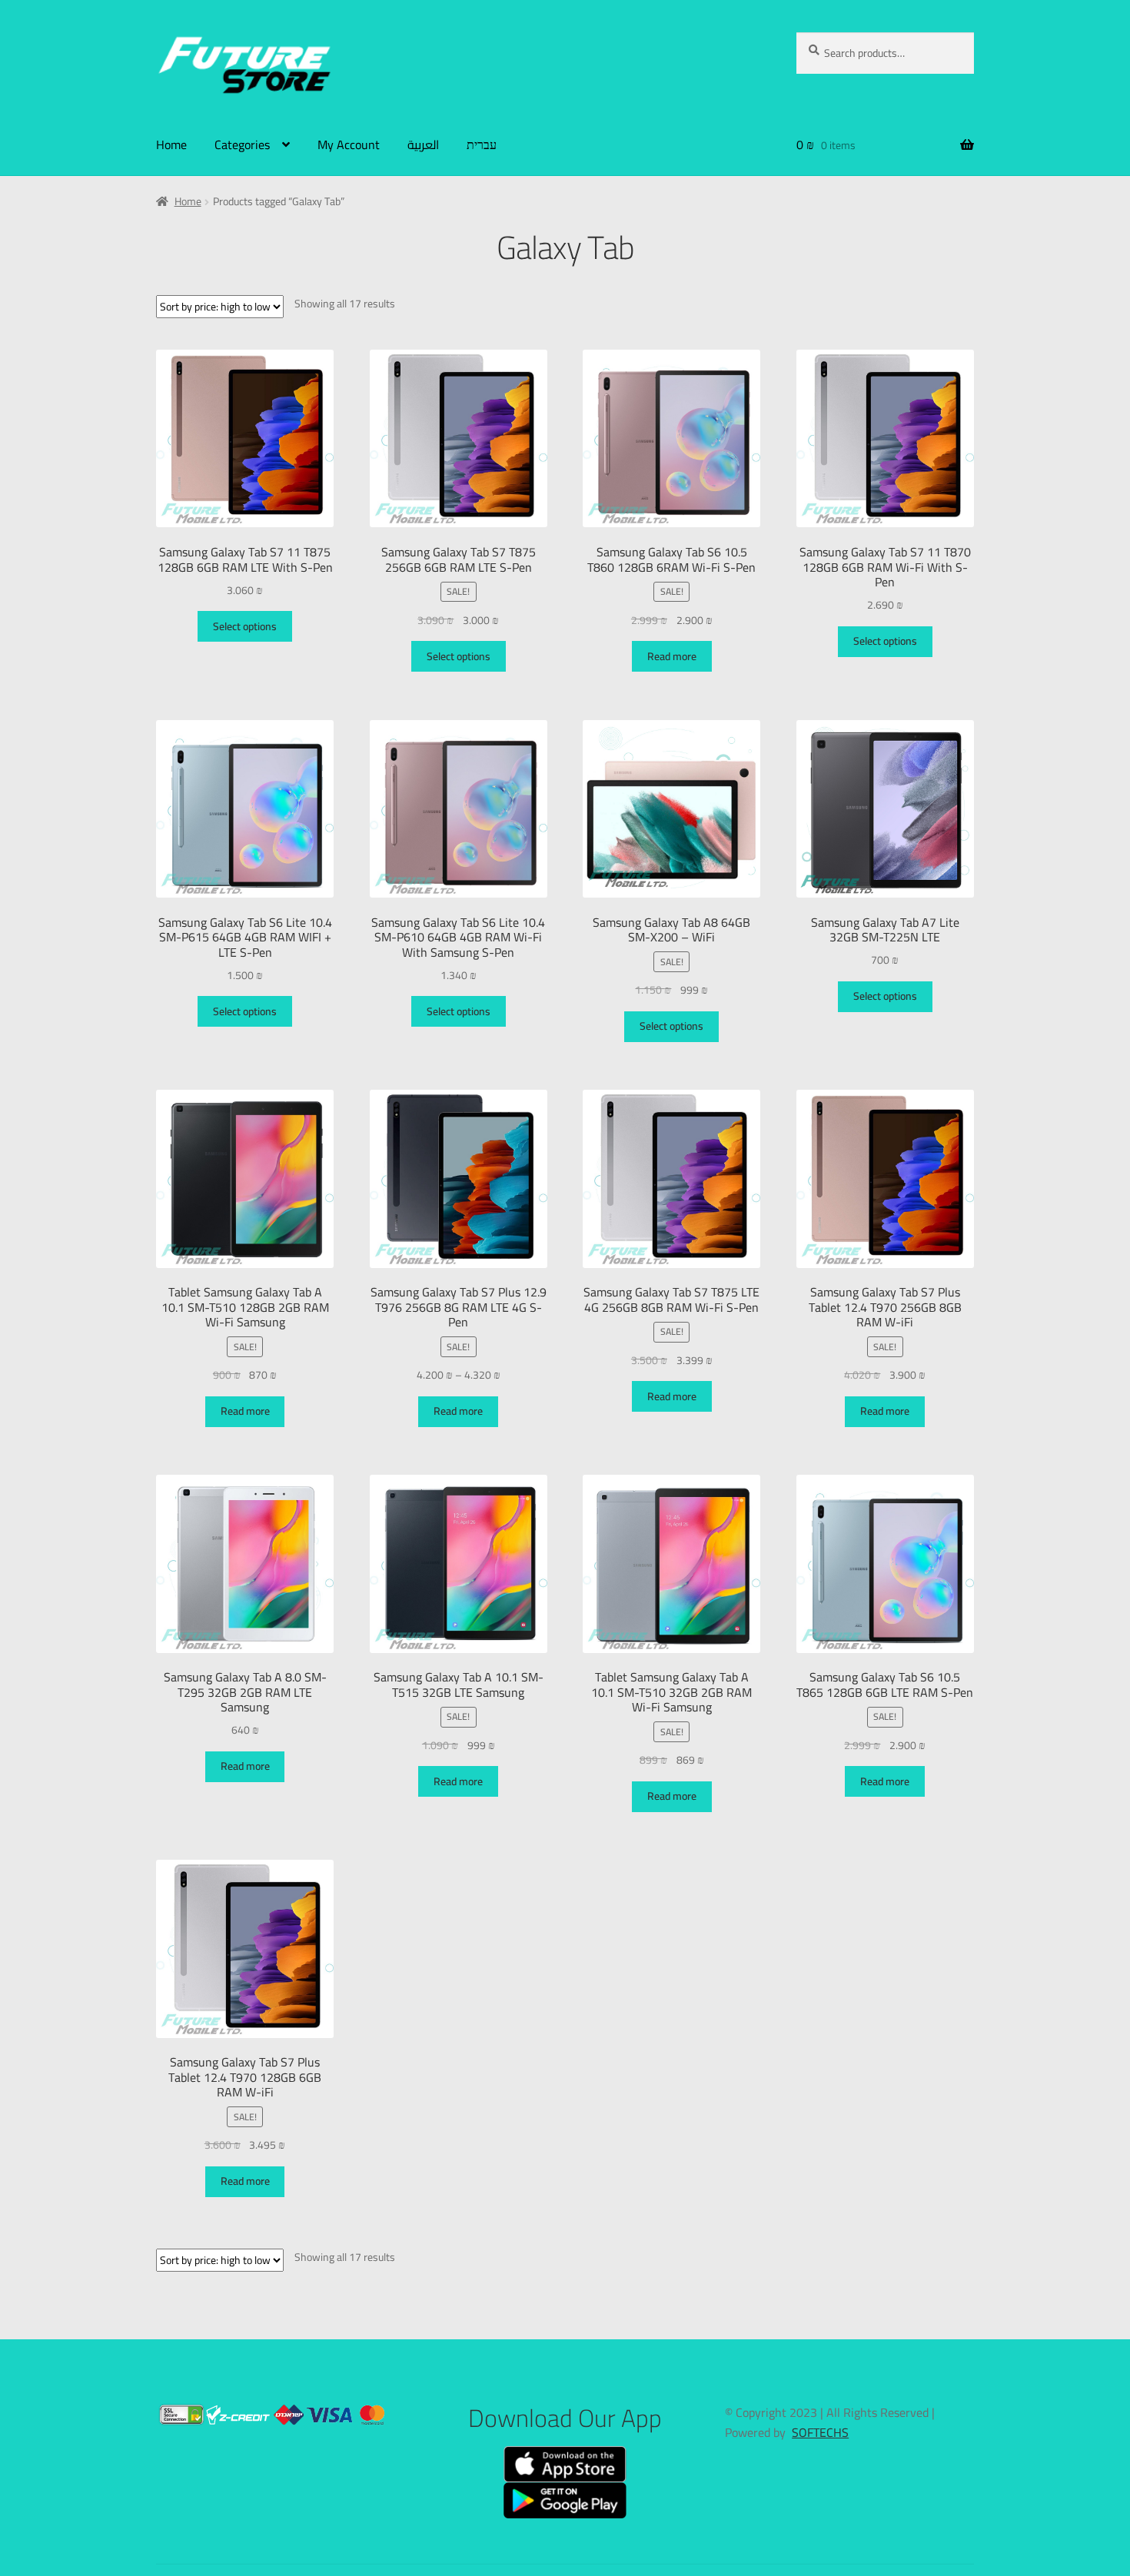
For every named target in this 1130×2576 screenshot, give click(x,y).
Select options (245, 626)
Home (171, 144)
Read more (672, 656)
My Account (349, 144)
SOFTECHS (820, 2432)
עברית (482, 144)
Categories (242, 144)
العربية (423, 144)
